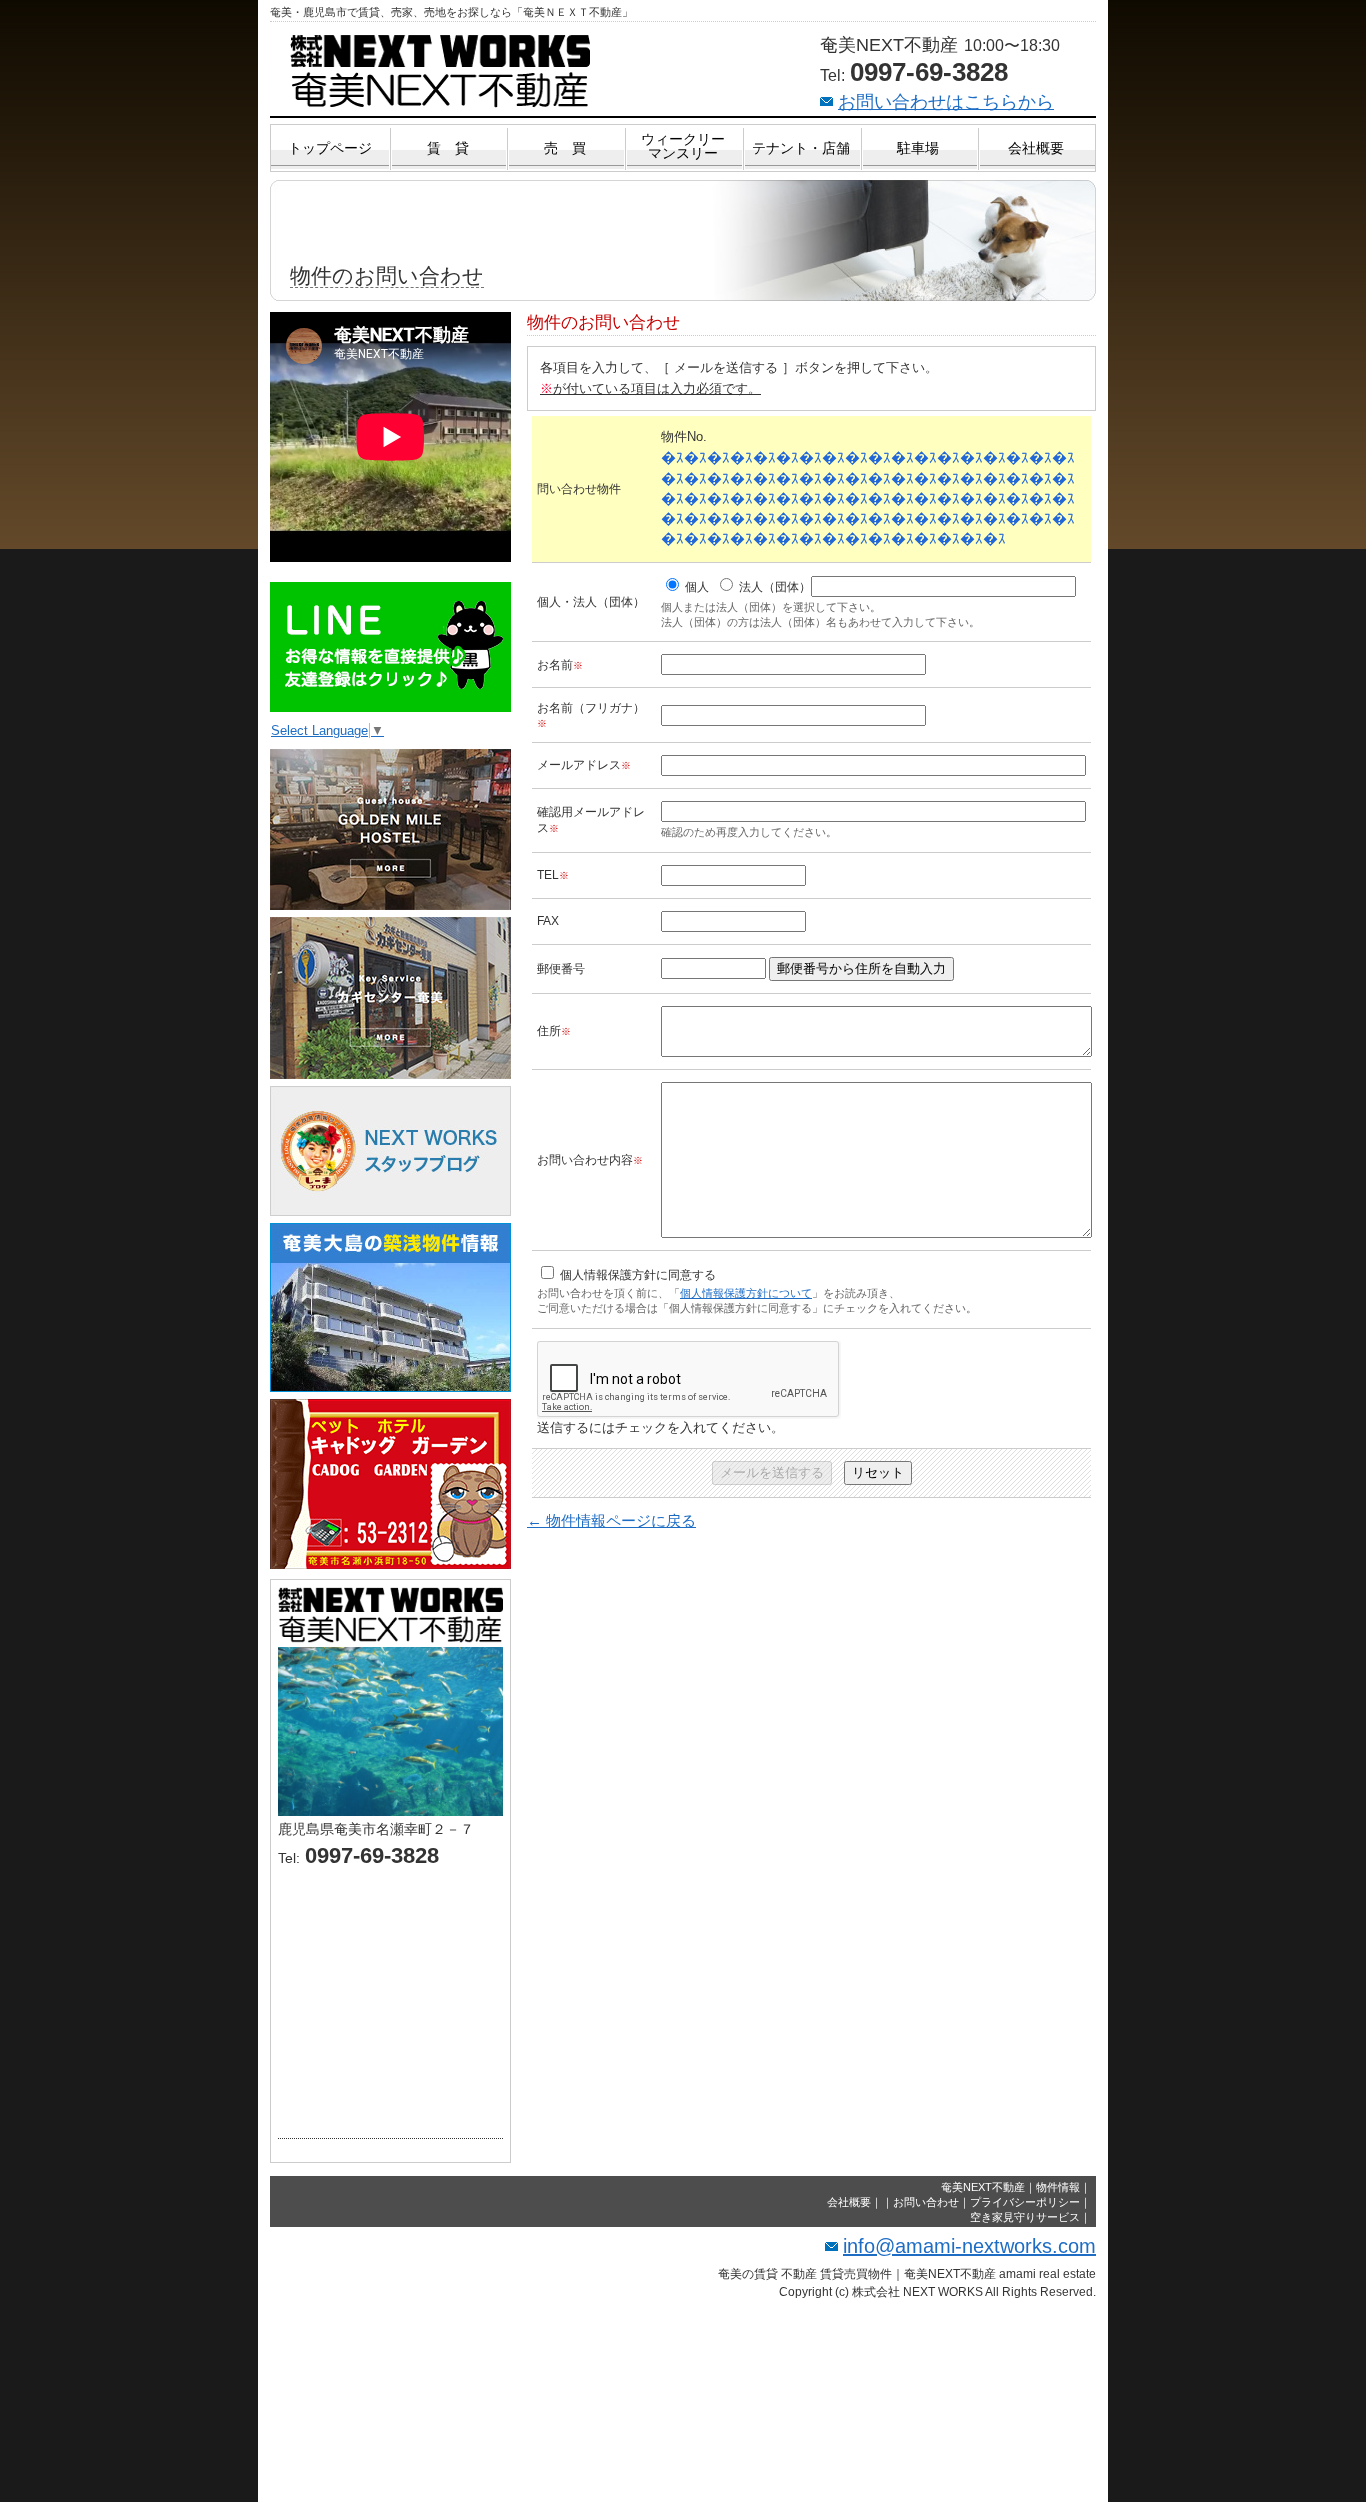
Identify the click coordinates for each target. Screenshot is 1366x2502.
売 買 (565, 148)
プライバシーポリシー (1025, 2202)
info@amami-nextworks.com (969, 2246)
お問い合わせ (926, 2202)
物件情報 (1058, 2187)
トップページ (330, 148)
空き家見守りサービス (1025, 2217)
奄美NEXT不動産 (983, 2187)
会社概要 (1036, 148)
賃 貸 (448, 148)
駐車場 (918, 148)
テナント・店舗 (801, 148)
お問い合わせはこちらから (946, 102)
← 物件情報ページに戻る (611, 1520)
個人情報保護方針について (746, 1293)
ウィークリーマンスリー (683, 146)
